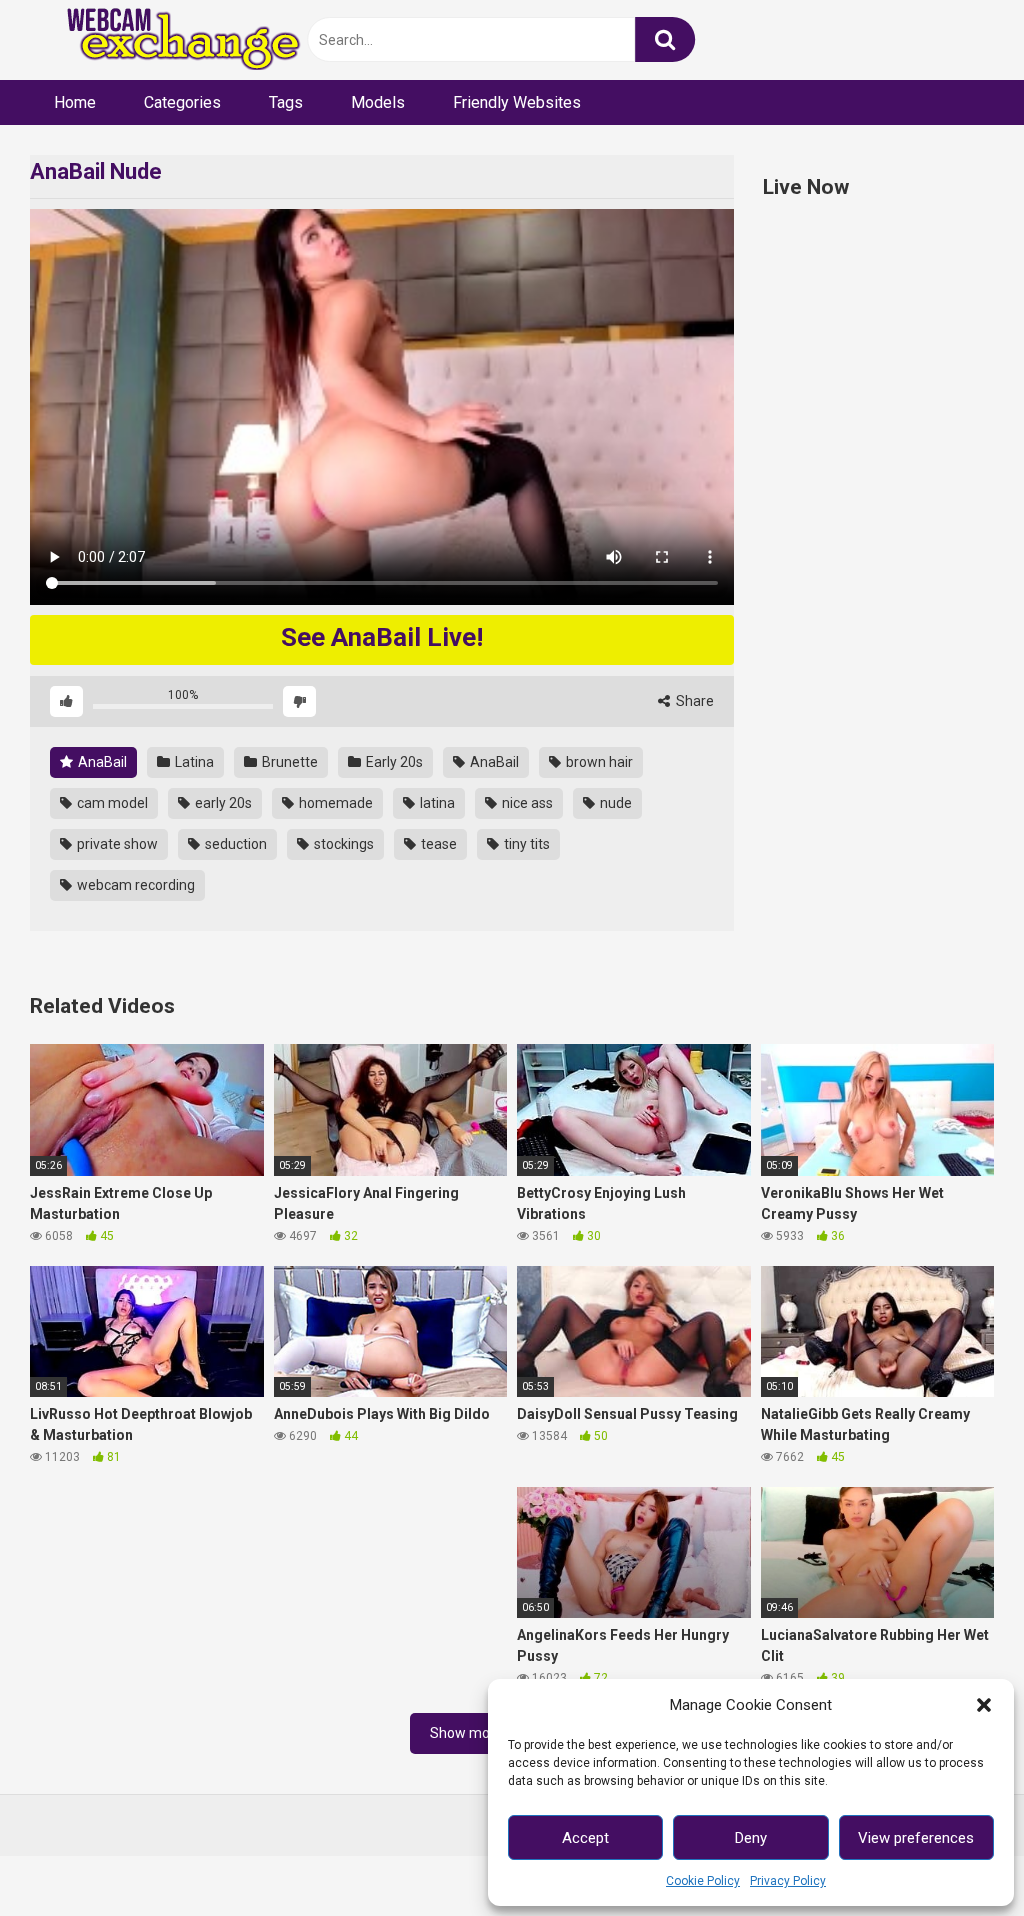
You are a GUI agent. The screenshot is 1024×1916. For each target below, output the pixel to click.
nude (614, 803)
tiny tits (525, 844)
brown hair (598, 762)
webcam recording (134, 885)
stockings (342, 844)
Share (693, 701)
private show (116, 844)
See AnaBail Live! (382, 637)
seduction (234, 844)
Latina (193, 762)
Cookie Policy (703, 1881)
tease (437, 844)
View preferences (916, 1838)
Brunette (288, 762)
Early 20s (393, 762)
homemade (334, 803)
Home (75, 102)
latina (436, 803)
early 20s (222, 803)
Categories (182, 102)
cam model (111, 803)
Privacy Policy (788, 1881)
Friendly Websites (517, 102)
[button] (984, 1705)
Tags (286, 102)
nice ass (526, 803)
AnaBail (101, 762)
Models (378, 102)
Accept (585, 1838)
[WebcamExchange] (172, 40)
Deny (751, 1838)
